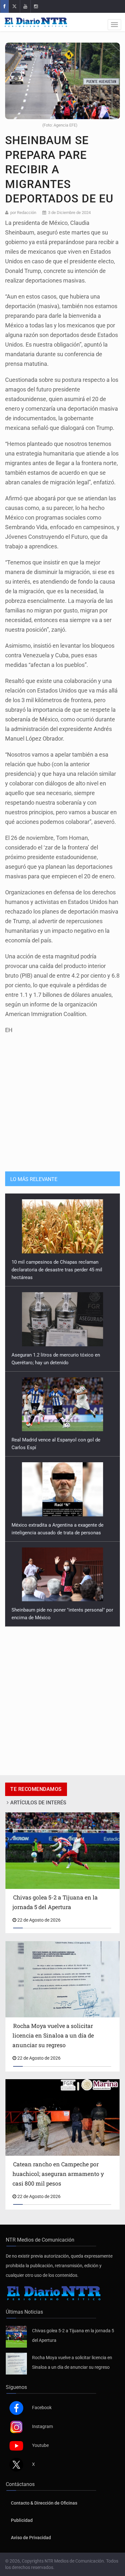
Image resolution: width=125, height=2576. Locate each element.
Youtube (40, 2445)
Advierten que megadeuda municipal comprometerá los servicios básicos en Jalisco (54, 1610)
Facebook (42, 2408)
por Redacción (23, 213)
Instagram (42, 2426)
